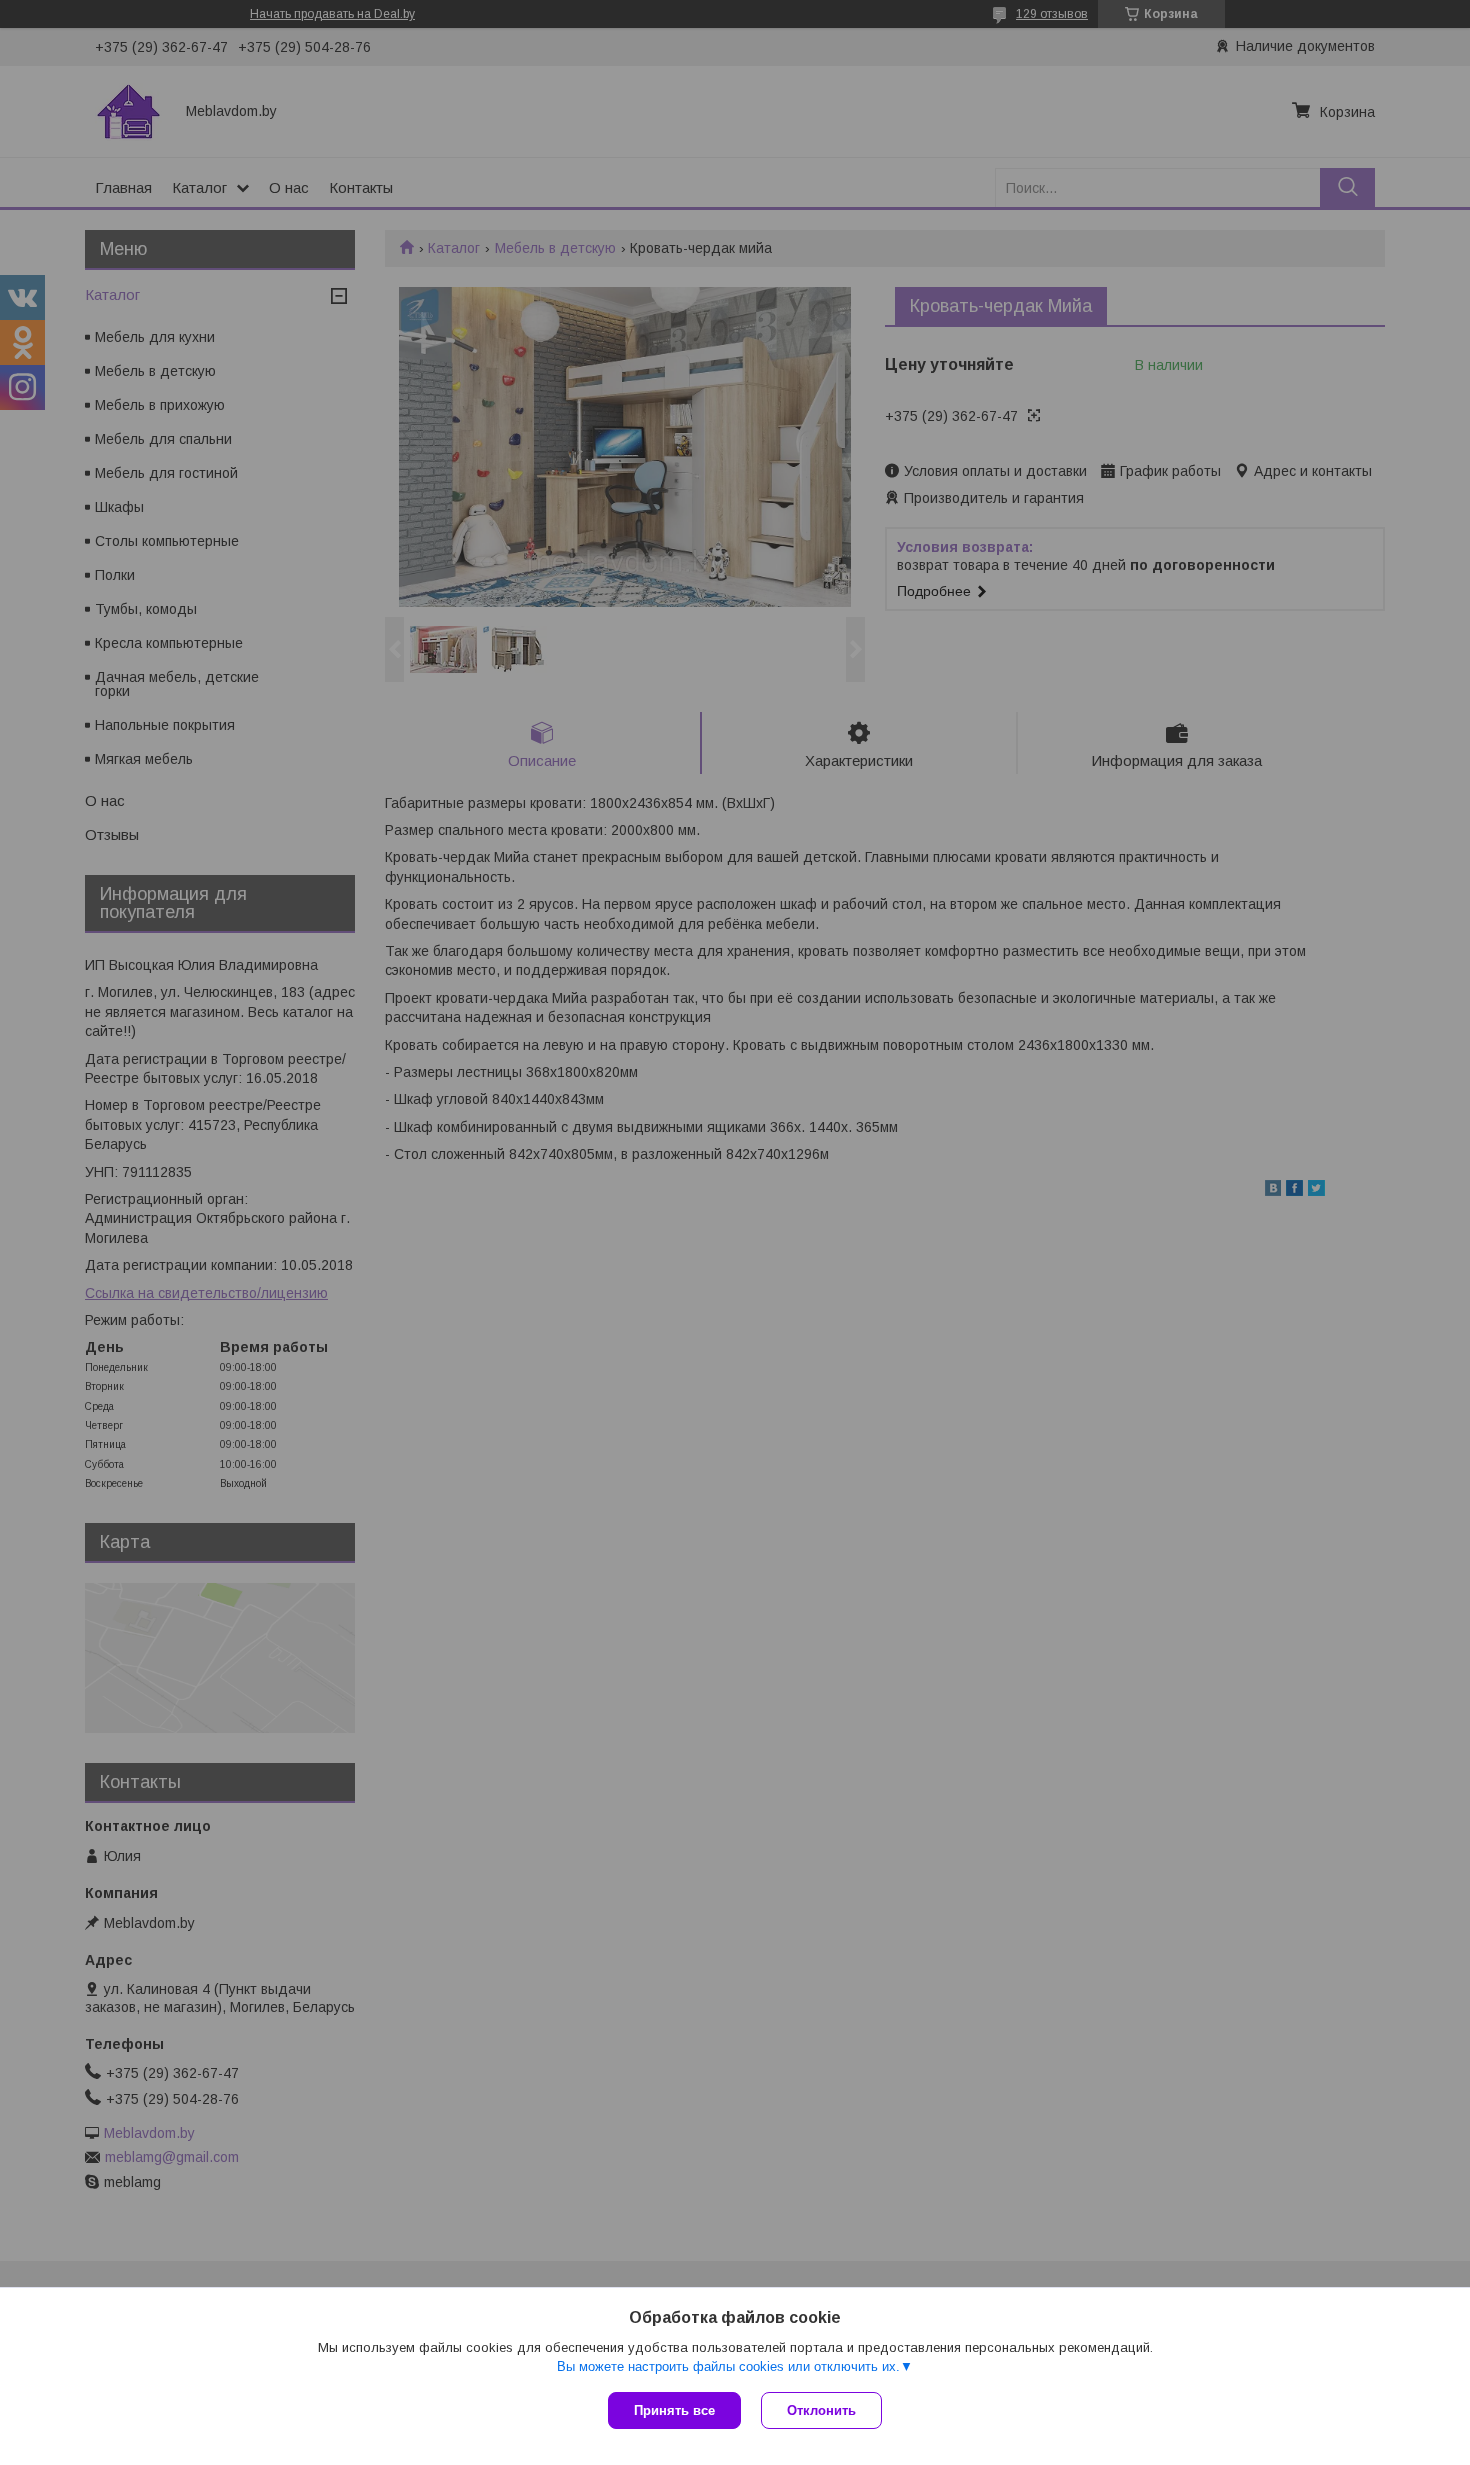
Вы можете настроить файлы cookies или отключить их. (728, 2366)
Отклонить (821, 2410)
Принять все (674, 2410)
